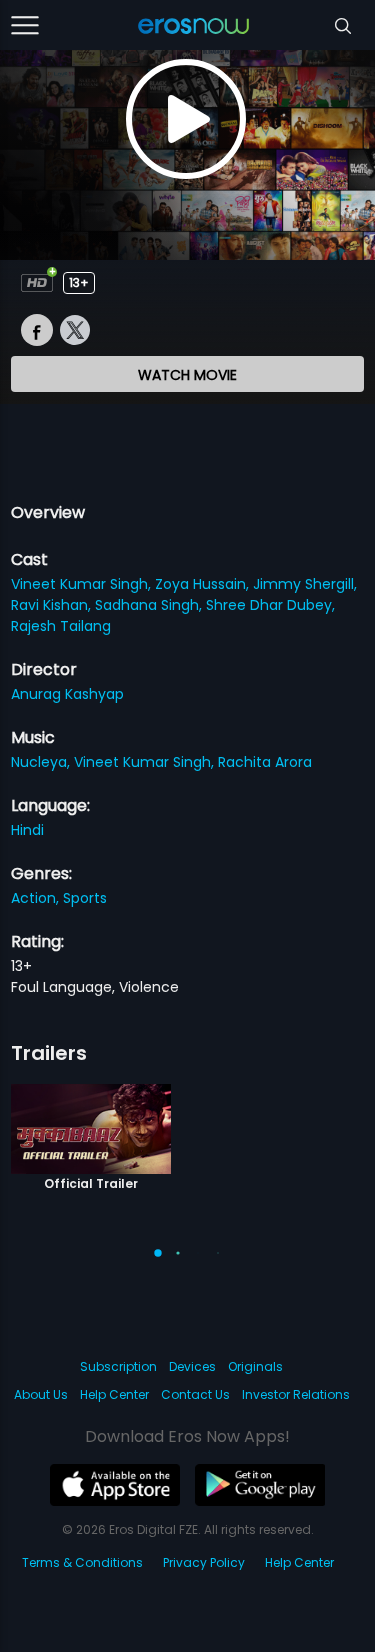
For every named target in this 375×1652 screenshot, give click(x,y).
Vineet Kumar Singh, (83, 584)
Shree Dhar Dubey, (270, 605)
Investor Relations (296, 1394)
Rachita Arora (265, 762)
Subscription (118, 1366)
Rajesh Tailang (61, 626)
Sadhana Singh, (150, 605)
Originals (255, 1366)
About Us (41, 1394)
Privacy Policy (204, 1562)
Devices (192, 1366)
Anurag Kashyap (67, 694)
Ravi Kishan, (53, 605)
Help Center (114, 1394)
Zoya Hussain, (204, 584)
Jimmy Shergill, (305, 584)
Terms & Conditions (82, 1562)
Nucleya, (42, 762)
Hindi (27, 830)
